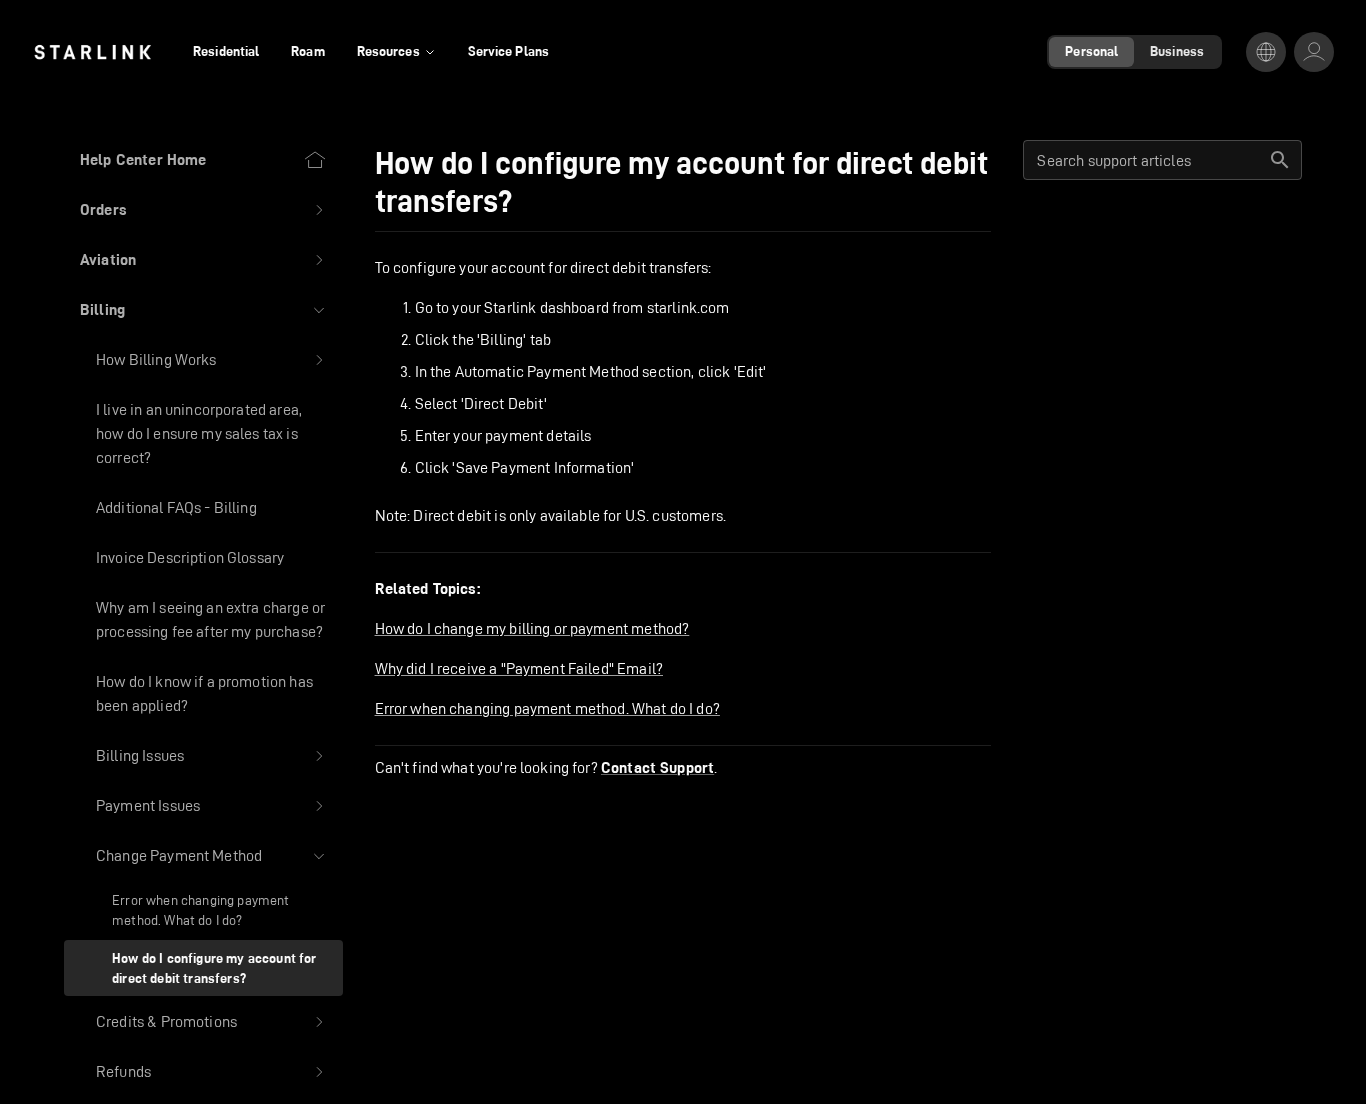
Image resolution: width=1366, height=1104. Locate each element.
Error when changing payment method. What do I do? (547, 708)
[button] (203, 210)
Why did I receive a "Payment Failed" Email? (519, 668)
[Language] (1266, 52)
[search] (1280, 160)
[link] (92, 52)
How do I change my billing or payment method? (532, 628)
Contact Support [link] (657, 768)
